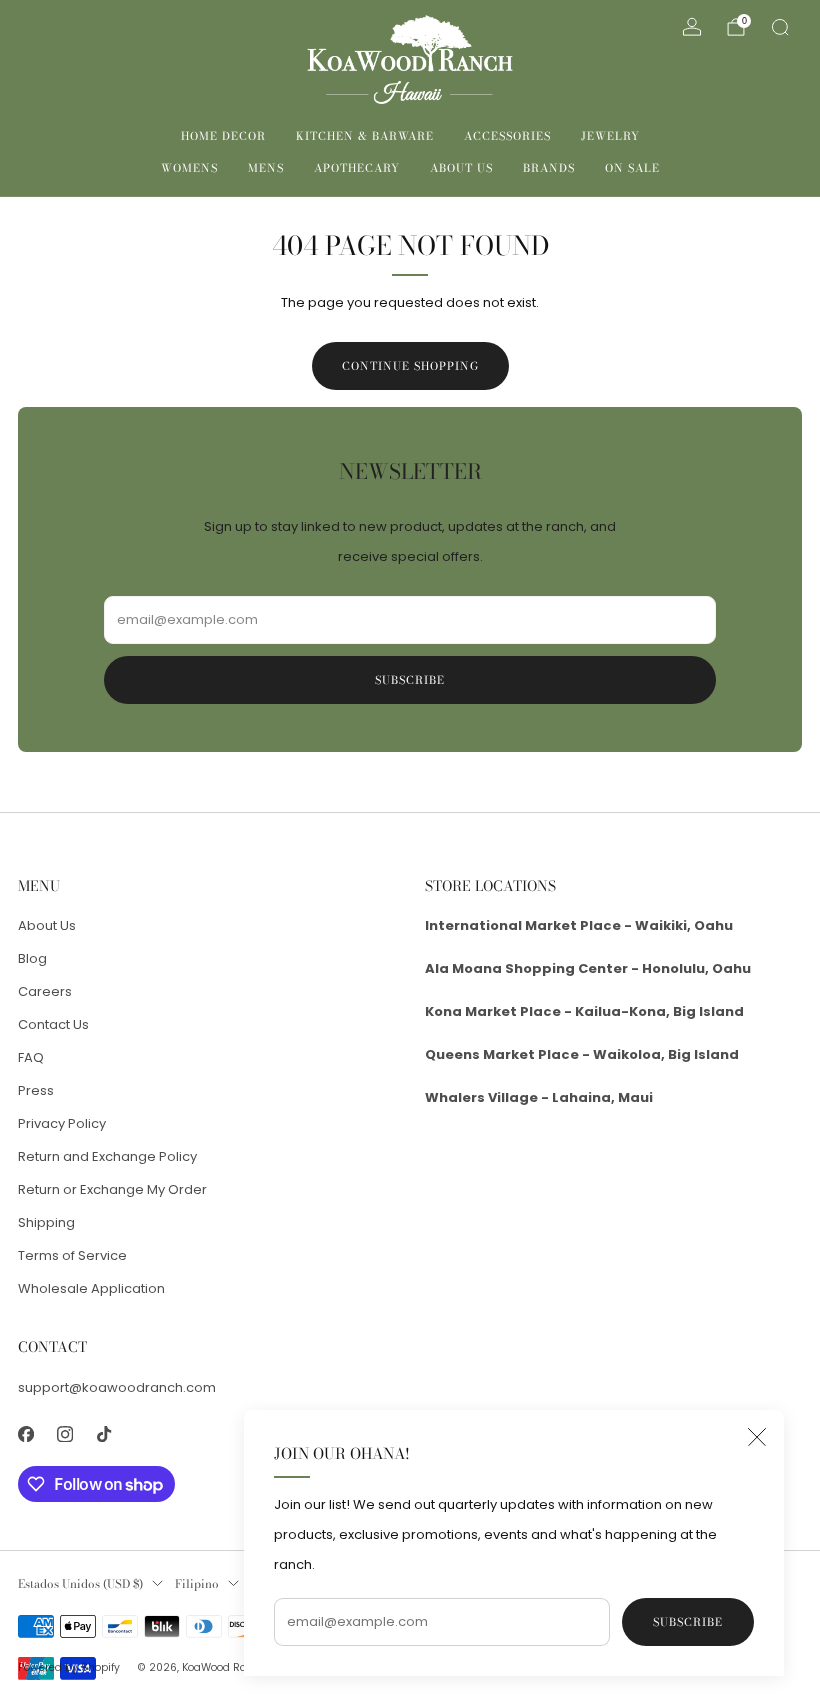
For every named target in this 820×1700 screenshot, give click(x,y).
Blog (32, 958)
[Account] (692, 27)
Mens (266, 168)
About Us (461, 168)
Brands (549, 168)
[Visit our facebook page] (25, 1434)
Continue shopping (410, 366)
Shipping (46, 1222)
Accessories (507, 136)
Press (36, 1090)
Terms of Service (72, 1255)
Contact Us (53, 1024)
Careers (45, 991)
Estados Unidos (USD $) (80, 1584)
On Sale (632, 168)
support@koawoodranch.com (117, 1387)
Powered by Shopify (69, 1667)
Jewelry (610, 136)
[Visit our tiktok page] (103, 1434)
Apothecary (357, 168)
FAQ (31, 1057)
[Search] (780, 27)
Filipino (197, 1584)
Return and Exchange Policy (107, 1156)
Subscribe (688, 1622)
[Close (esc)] (757, 1437)
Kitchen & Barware (365, 136)
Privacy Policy (62, 1123)
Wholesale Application (91, 1288)
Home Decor (223, 136)
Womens (189, 168)
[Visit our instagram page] (64, 1434)
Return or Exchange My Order (112, 1189)
